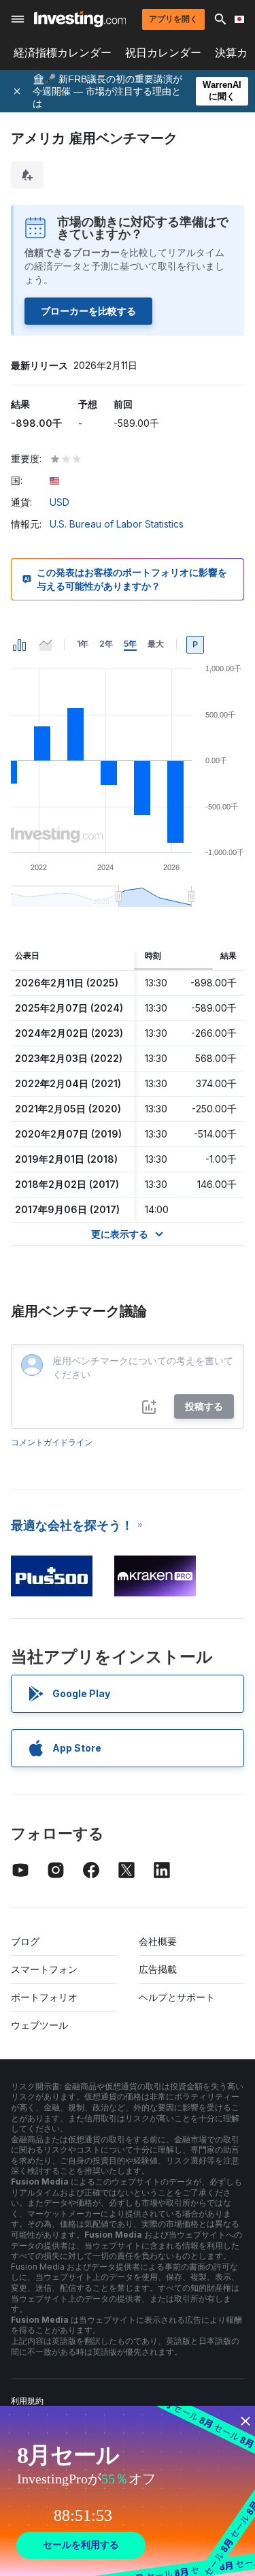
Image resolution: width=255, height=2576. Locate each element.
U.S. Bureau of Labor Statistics (117, 524)
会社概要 (158, 1941)
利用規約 (27, 2401)
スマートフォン (44, 1969)
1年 (83, 644)
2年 (106, 644)
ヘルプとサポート (177, 1997)
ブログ (25, 1941)
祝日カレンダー (163, 53)
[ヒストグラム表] (20, 645)
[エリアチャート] (46, 645)
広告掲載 (158, 1969)
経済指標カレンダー (63, 53)
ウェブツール (39, 2025)
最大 (156, 644)
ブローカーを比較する (88, 311)
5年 (130, 644)
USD (60, 502)
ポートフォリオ (44, 1997)
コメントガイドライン (52, 1442)
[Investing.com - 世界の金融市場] (80, 19)
